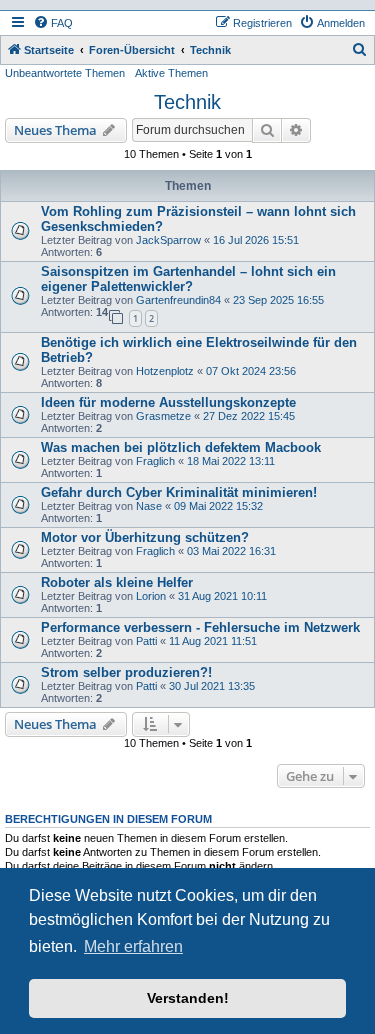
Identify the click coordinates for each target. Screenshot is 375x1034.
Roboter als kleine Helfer (117, 582)
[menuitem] (53, 23)
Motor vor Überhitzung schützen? (145, 537)
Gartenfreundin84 (178, 300)
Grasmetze (163, 416)
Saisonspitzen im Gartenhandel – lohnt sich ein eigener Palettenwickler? (188, 279)
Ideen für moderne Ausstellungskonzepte (168, 402)
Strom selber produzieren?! (126, 672)
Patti (146, 641)
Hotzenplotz (165, 371)
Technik (187, 102)
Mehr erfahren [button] (133, 946)
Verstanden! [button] (188, 998)
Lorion (151, 596)
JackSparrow (168, 240)
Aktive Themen (171, 73)
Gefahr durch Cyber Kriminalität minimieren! (179, 492)
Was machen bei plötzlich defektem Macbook (181, 447)
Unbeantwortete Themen (65, 73)
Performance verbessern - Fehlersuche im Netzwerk (200, 627)
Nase (149, 506)
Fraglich (155, 461)
